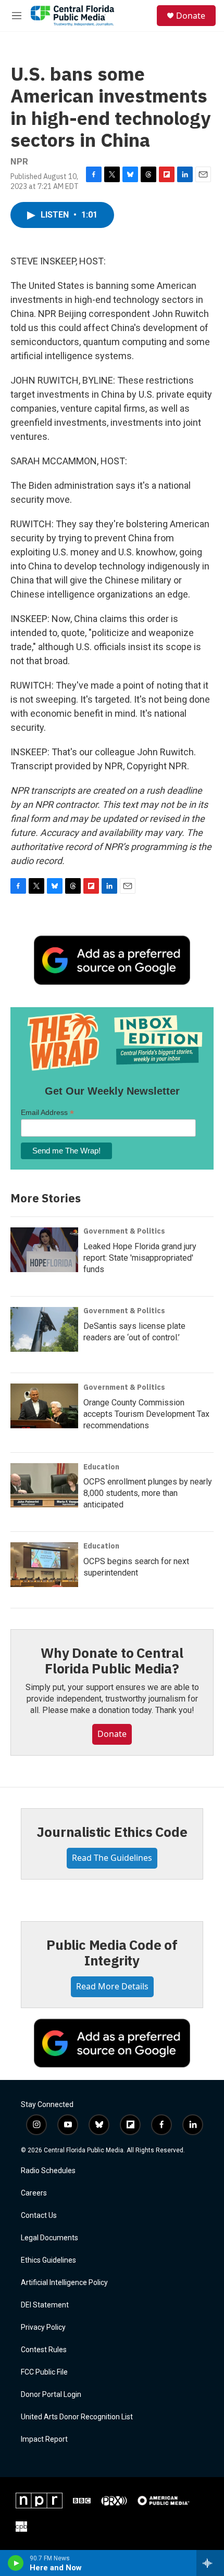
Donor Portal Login (51, 2395)
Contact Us (39, 2216)
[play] (16, 2563)
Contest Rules (44, 2350)
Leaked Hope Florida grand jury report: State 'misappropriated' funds (140, 1258)
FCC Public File (44, 2372)
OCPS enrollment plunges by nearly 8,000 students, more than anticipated (148, 1493)
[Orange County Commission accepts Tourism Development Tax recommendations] (44, 1406)
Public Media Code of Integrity (112, 1952)
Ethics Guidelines (48, 2260)
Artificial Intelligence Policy (64, 2283)
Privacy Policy (43, 2327)
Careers (34, 2193)
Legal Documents (49, 2238)
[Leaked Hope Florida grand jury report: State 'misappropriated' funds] (44, 1250)
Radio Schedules (48, 2171)
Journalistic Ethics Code (112, 1832)
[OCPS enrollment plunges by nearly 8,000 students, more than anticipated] (44, 1486)
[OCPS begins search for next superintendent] (44, 1565)
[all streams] (210, 2563)
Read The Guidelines (112, 1858)
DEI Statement (45, 2305)
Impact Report (44, 2439)
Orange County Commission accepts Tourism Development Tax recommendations (146, 1414)
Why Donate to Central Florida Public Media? (112, 1660)
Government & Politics (124, 1231)
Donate (191, 16)
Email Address (47, 1113)
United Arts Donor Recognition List (77, 2417)
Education (101, 1467)
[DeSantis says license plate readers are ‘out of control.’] (44, 1329)
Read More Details (112, 1986)
